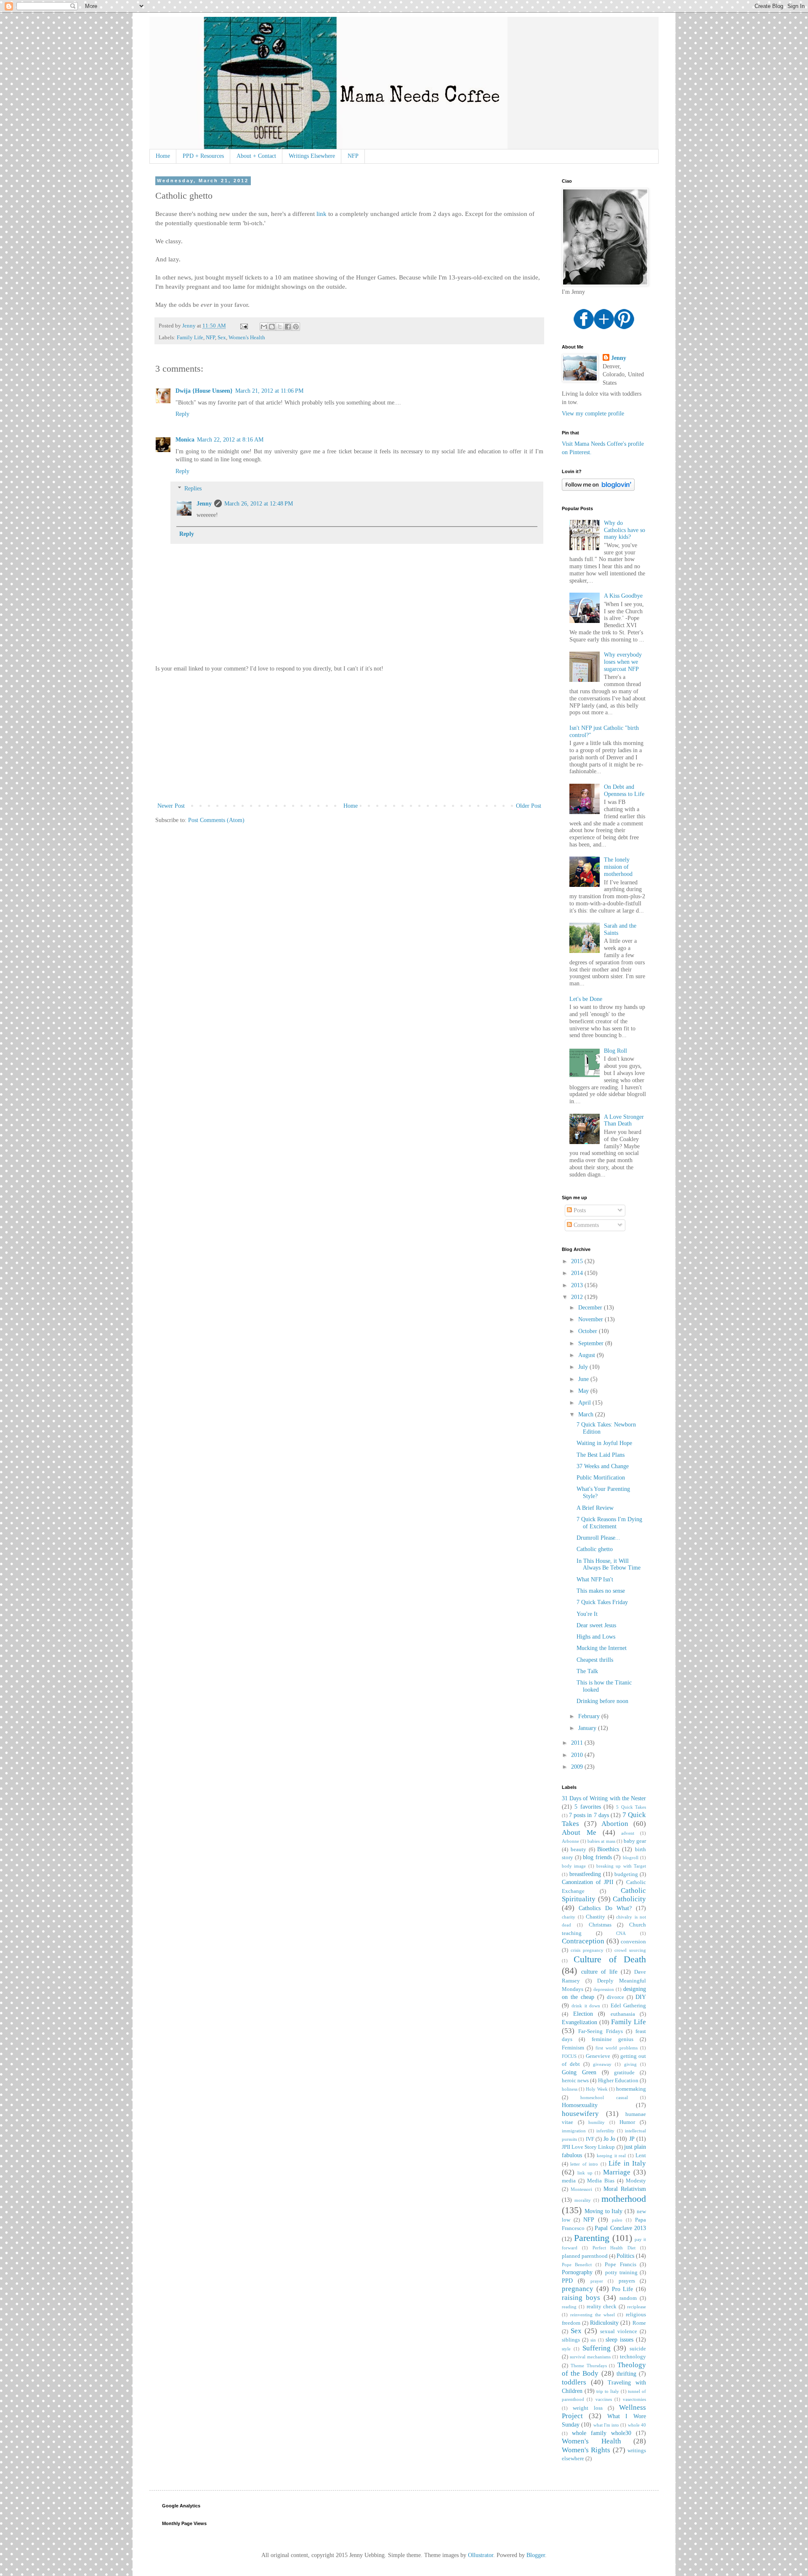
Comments (585, 1225)
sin (593, 2340)
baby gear (635, 1841)
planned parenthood (585, 2256)
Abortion (615, 1824)
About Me (579, 1832)
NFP (353, 156)
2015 (578, 1261)
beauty (578, 1850)
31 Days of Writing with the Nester (604, 1798)
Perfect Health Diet (614, 2248)
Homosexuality (580, 2105)
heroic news (575, 2081)
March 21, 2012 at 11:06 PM (269, 391)
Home (163, 156)
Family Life (190, 338)
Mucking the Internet (602, 1648)
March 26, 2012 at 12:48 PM (259, 504)
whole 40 (637, 2425)
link (322, 214)
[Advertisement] (349, 737)
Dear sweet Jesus (596, 1625)
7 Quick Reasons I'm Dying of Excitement (609, 1523)
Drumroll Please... (598, 1538)
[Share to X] (280, 327)
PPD (567, 2281)
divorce (615, 1997)
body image (574, 1866)
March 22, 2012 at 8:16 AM (230, 440)
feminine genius (613, 2039)
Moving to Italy (604, 2211)
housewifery (580, 2114)
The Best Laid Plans (601, 1455)
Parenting (592, 2238)
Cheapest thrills (595, 1660)
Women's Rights (586, 2450)
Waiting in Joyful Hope (604, 1443)
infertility (605, 2131)
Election (583, 2014)
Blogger (536, 2555)
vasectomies (634, 2399)
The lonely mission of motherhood (618, 867)
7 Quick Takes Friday (602, 1602)
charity (569, 1917)
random (628, 2298)
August (587, 1355)
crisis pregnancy (587, 1950)
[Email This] (264, 327)
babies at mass (601, 1841)
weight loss (587, 2408)
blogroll (631, 1857)
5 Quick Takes (631, 1807)
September (592, 1343)
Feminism (573, 2048)
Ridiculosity (604, 2323)
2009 (578, 1767)
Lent (641, 2156)
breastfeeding (585, 1874)
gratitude (624, 2073)
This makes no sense (601, 1591)
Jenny (204, 504)
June (584, 1379)
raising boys (581, 2298)
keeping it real (611, 2156)
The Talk (587, 1671)
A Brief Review (595, 1508)
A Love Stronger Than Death (624, 1120)
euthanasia (623, 2014)
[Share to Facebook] (288, 327)
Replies (193, 488)
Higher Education (618, 2081)
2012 (578, 1297)
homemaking (631, 2089)
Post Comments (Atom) (216, 820)
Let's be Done (586, 999)
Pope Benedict (577, 2265)
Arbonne (570, 1841)
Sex (222, 338)
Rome (639, 2323)
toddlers (574, 2382)
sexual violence (619, 2331)
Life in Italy (627, 2163)
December (591, 1308)
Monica (185, 440)
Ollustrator (481, 2555)
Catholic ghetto (595, 1549)
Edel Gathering (628, 2006)
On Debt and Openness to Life (624, 790)
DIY (641, 1997)
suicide (638, 2349)
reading (569, 2307)
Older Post (529, 806)
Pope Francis (620, 2265)
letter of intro (584, 2164)
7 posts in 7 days (589, 1815)
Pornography (577, 2272)
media (569, 2181)
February (590, 1716)
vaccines (604, 2399)
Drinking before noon (602, 1701)
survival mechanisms (590, 2357)
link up (585, 2173)
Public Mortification (601, 1478)
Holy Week (597, 2089)
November (591, 1319)
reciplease (637, 2307)
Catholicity (629, 1899)
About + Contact (256, 156)
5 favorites (587, 1807)
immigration (574, 2131)
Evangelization (579, 2022)
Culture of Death (610, 1959)
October (589, 1331)
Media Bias (601, 2181)
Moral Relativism (625, 2189)
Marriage (617, 2172)
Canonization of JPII (588, 1882)
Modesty (636, 2181)
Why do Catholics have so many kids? (625, 530)
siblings (571, 2340)
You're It (587, 1614)
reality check (602, 2307)
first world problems (617, 2048)
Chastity (595, 1917)
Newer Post (171, 806)
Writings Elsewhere (312, 156)
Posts (579, 1210)
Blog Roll (615, 1051)
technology (633, 2357)
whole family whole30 (602, 2433)
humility (597, 2122)
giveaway (602, 2064)
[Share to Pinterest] (296, 327)
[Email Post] (243, 326)
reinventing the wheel (593, 2315)
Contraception (583, 1941)
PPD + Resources (203, 156)
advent (628, 1833)
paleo (617, 2220)
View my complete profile (593, 414)
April (585, 1403)
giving (630, 2064)
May (584, 1391)
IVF (590, 2139)
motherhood (624, 2199)
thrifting (626, 2374)
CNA (621, 1933)
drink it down (586, 2006)
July (584, 1367)
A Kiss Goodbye (623, 596)
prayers (627, 2281)
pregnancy (578, 2289)
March (587, 1414)
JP (632, 2139)
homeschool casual (604, 2097)
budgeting (626, 1874)
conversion (633, 1942)
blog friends (597, 1857)
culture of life (599, 1972)
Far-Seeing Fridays (601, 2031)
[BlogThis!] (272, 327)
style (566, 2349)
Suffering (597, 2348)
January (588, 1728)
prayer (597, 2281)
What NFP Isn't (595, 1579)
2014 (578, 1273)
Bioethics (608, 1849)
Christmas (600, 1925)
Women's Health (247, 338)
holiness (570, 2089)
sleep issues (619, 2340)
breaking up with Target (621, 1866)
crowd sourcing (630, 1950)
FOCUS (569, 2056)
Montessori (581, 2189)
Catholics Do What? (605, 1908)
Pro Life (623, 2289)
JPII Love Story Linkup (589, 2147)
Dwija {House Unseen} (204, 391)
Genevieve (598, 2056)
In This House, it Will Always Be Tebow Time (609, 1565)
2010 (578, 1755)
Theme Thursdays (589, 2366)
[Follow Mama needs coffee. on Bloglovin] (598, 489)
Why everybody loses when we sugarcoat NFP (623, 662)
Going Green (579, 2072)
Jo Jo (609, 2139)
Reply (182, 414)
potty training (621, 2273)
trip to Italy (607, 2391)
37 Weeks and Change (603, 1466)
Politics (625, 2256)
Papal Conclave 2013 (620, 2228)
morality (583, 2200)
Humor (627, 2122)
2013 (578, 1285)
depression (604, 1989)
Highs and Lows (596, 1637)
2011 (578, 1743)
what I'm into (606, 2425)
